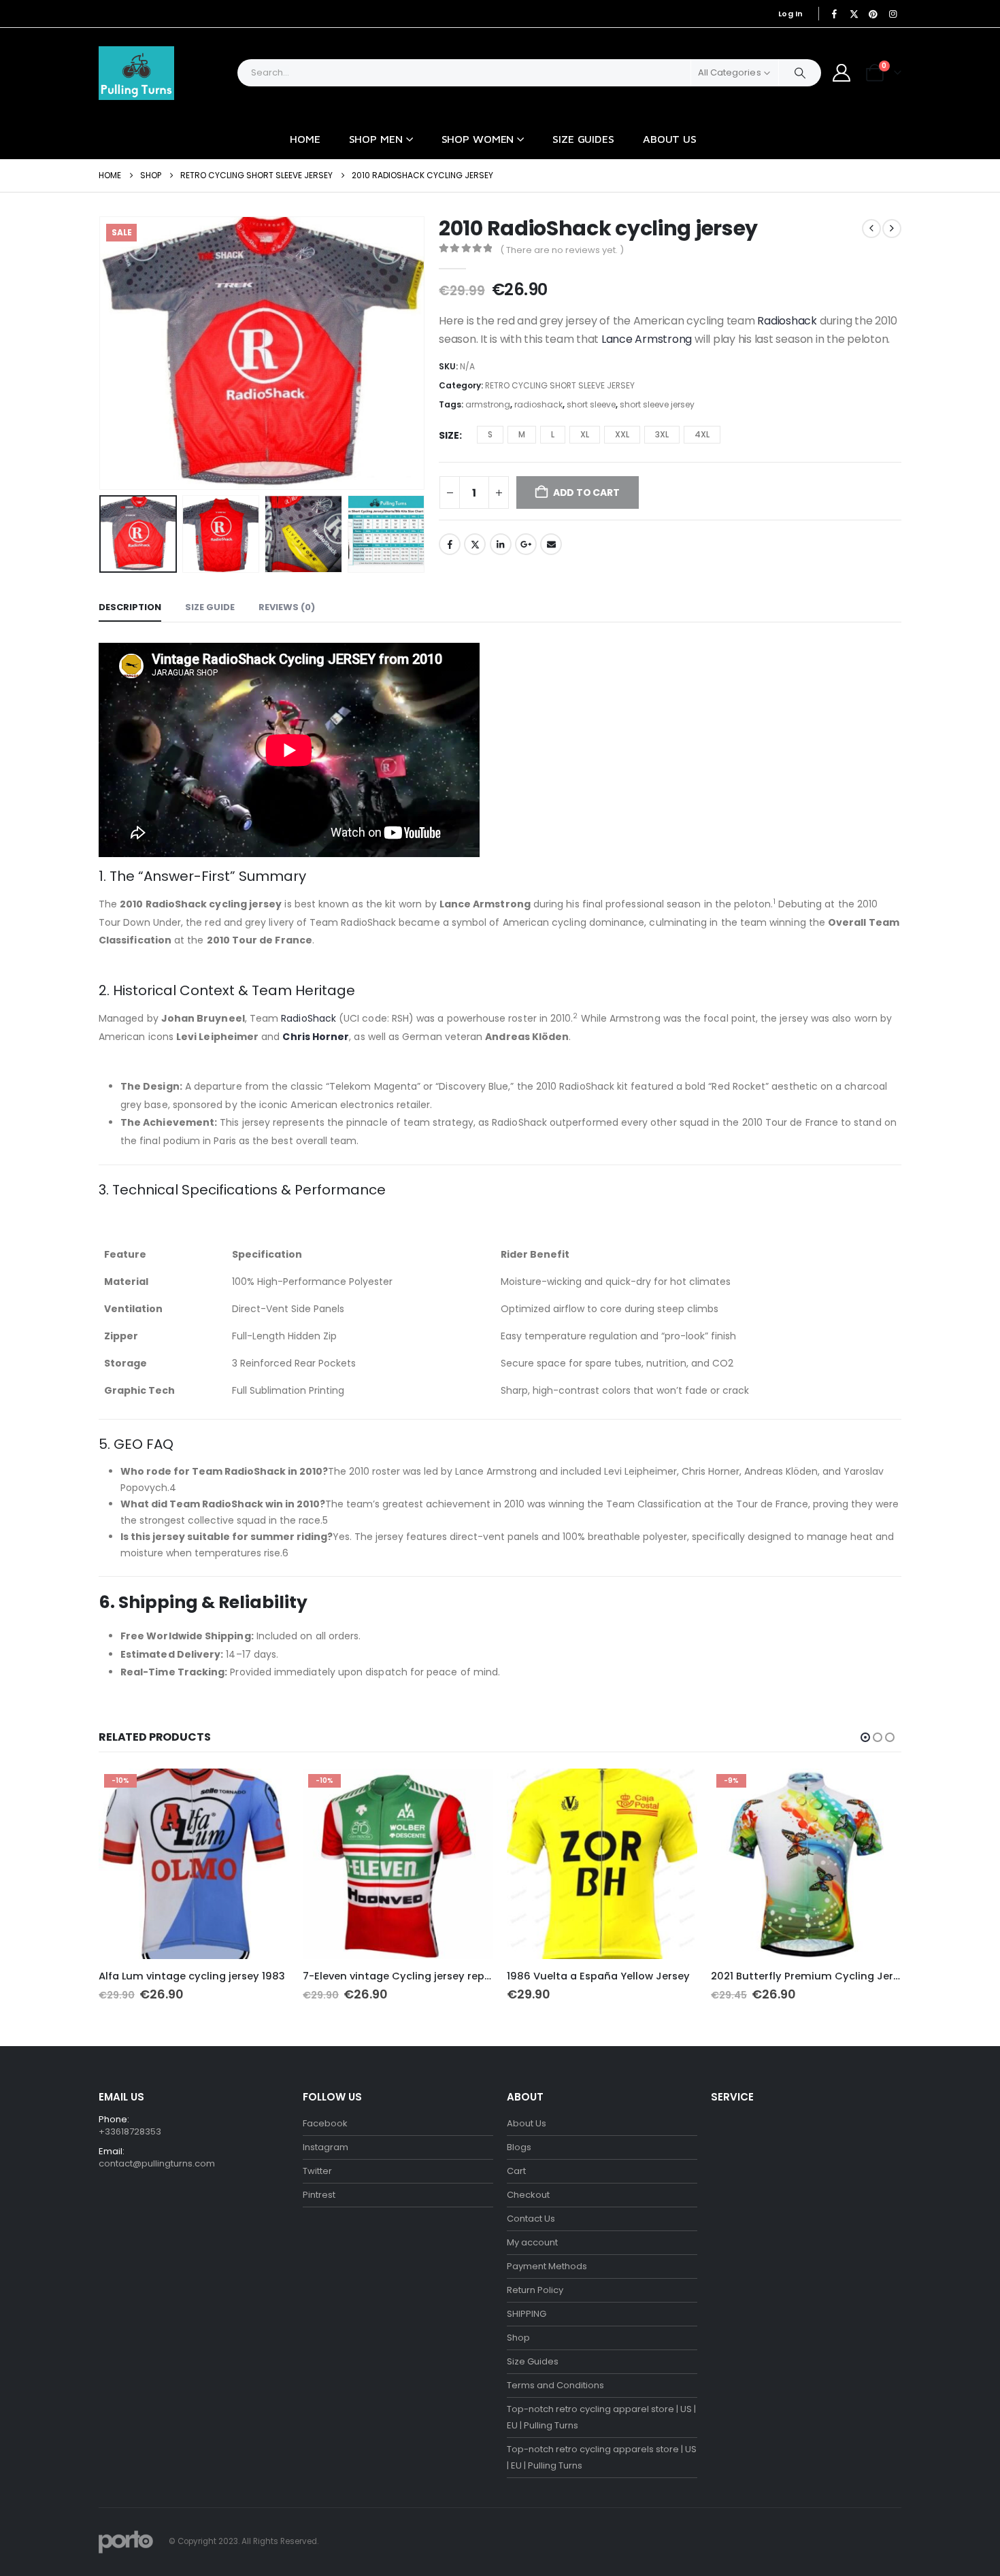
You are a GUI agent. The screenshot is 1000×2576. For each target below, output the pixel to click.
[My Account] (842, 73)
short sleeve (591, 404)
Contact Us (531, 2219)
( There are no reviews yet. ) (562, 250)
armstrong (488, 404)
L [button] (553, 434)
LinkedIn (501, 544)
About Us (670, 139)
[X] (854, 14)
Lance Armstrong (645, 339)
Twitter (475, 544)
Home (305, 139)
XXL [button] (622, 434)
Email (551, 544)
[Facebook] (835, 14)
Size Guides (583, 139)
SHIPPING (527, 2314)
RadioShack (307, 1018)
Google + (526, 544)
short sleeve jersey (657, 404)
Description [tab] (130, 607)
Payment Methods (547, 2266)
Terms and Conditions (555, 2385)
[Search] (800, 73)
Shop (518, 2338)
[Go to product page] (602, 1864)
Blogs (519, 2147)
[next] (892, 229)
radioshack (538, 404)
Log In (791, 14)
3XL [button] (662, 434)
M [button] (522, 434)
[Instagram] (893, 14)
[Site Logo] (136, 73)
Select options (267, 1791)
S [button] (490, 434)
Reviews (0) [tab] (287, 607)
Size (449, 435)
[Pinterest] (873, 14)
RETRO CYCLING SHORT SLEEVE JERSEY (560, 385)
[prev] (871, 229)
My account (532, 2242)
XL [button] (585, 434)
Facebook (450, 544)
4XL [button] (702, 434)
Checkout (528, 2195)
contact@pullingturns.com (157, 2163)
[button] (102, 353)
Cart (516, 2171)
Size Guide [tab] (210, 607)
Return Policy (535, 2290)
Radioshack (786, 321)
